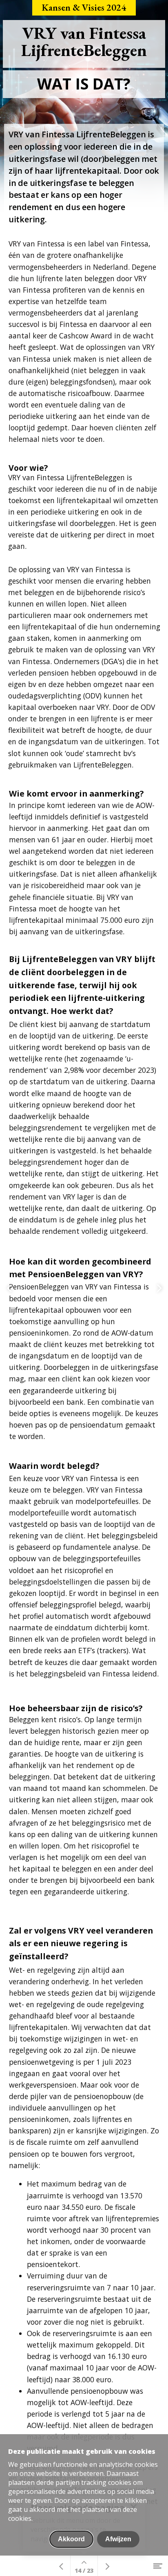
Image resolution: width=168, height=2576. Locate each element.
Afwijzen (118, 2539)
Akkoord (71, 2539)
